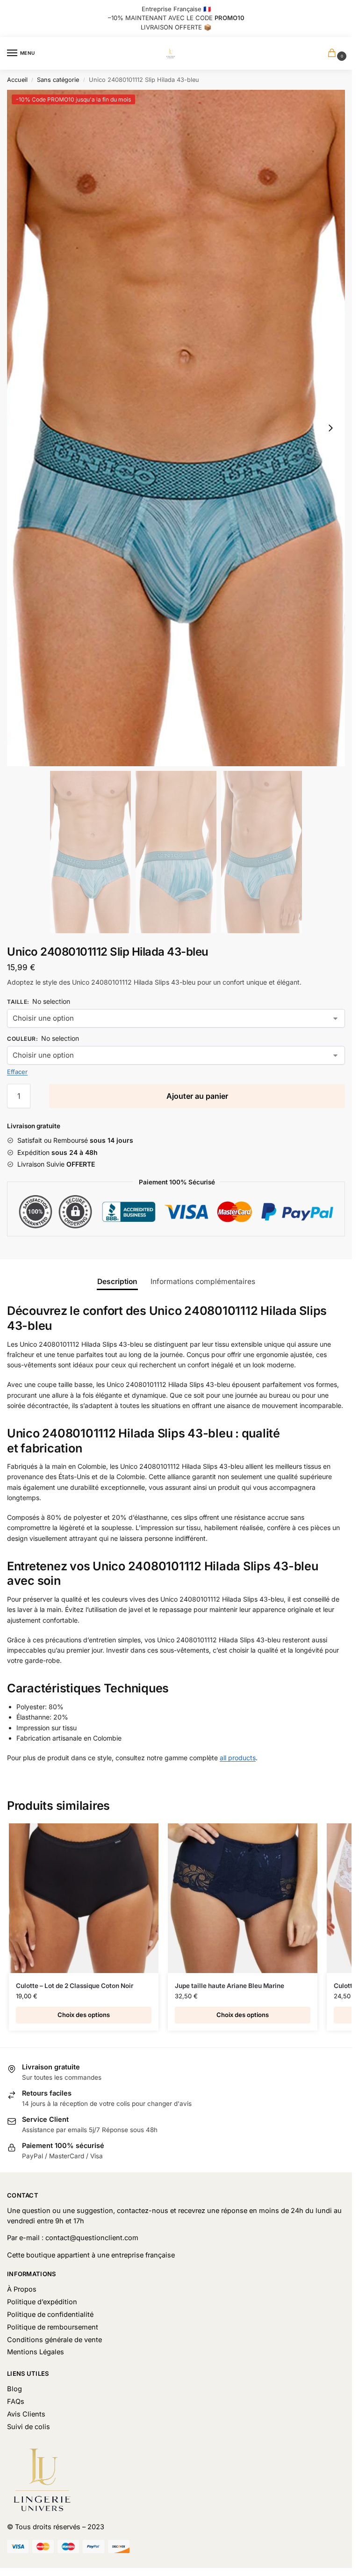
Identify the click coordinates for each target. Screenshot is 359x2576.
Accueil (17, 80)
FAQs (16, 2402)
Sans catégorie (58, 80)
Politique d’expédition (42, 2302)
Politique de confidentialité (50, 2315)
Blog (14, 2389)
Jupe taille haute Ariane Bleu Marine (230, 1986)
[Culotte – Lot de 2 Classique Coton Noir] (84, 1898)
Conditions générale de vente (54, 2340)
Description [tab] (117, 1281)
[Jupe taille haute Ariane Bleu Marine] (243, 1898)
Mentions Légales (36, 2352)
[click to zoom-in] (176, 428)
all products (238, 1758)
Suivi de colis (29, 2427)
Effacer (17, 1072)
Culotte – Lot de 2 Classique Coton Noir (75, 1986)
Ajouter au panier (197, 1096)
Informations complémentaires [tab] (203, 1281)
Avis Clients (26, 2414)
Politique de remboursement (53, 2327)
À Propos (22, 2289)
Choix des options (84, 2015)
